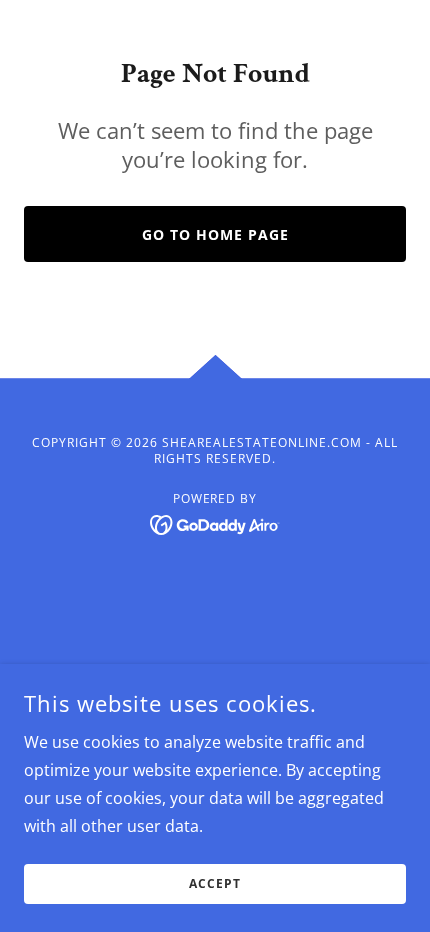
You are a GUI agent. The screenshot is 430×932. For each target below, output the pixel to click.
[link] (215, 523)
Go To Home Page (215, 234)
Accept (215, 884)
